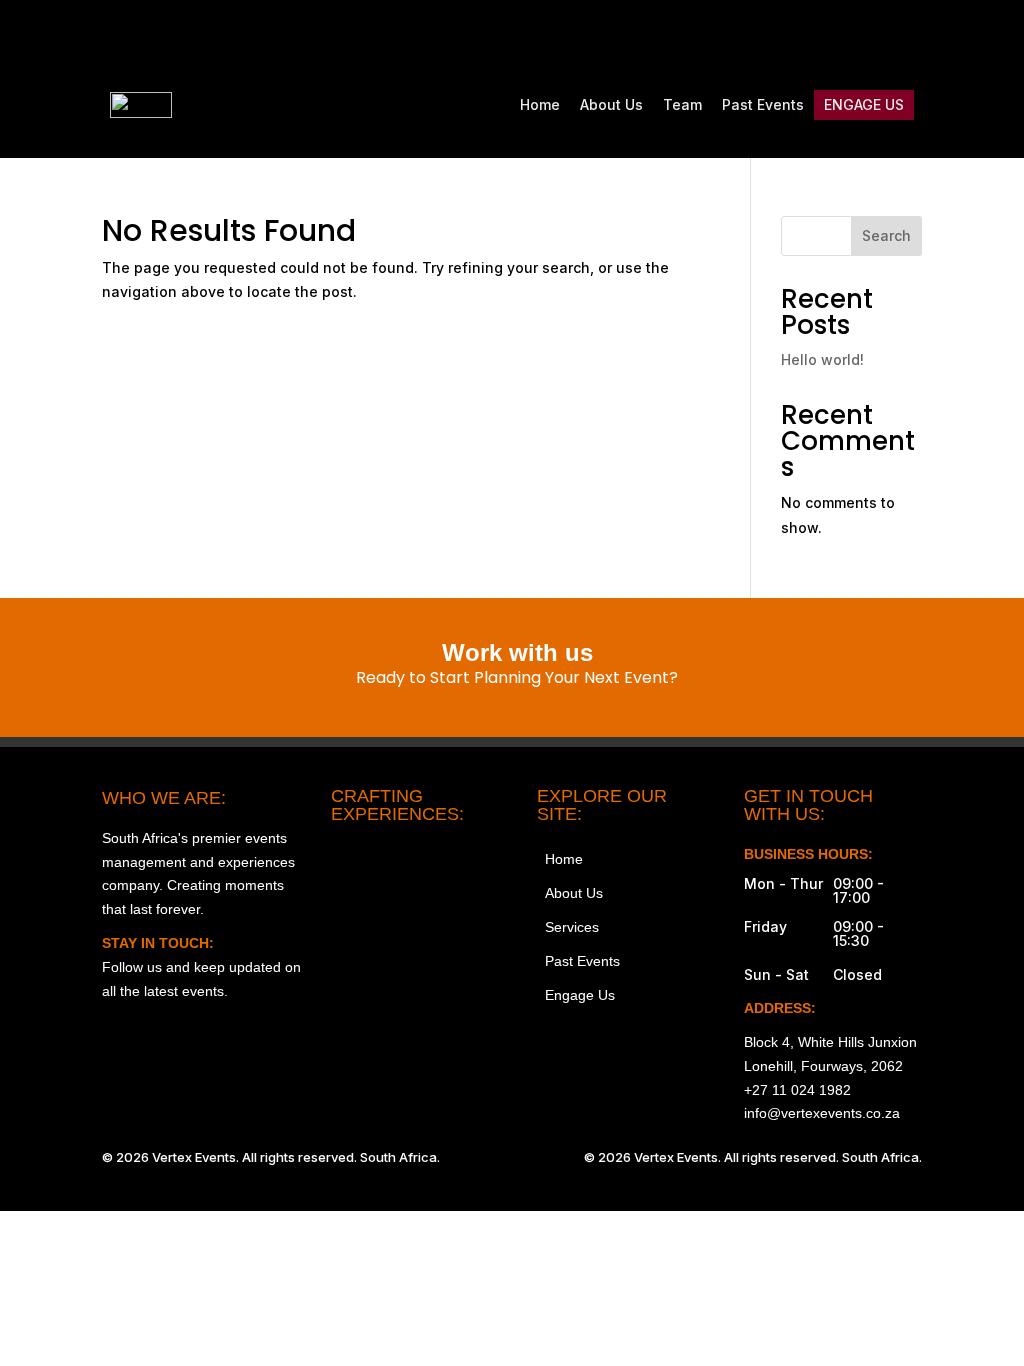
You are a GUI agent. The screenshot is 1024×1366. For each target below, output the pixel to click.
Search (886, 235)
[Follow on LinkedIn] (906, 36)
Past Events (763, 104)
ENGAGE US (864, 104)
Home (540, 104)
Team (682, 104)
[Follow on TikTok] (822, 36)
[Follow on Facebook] (780, 36)
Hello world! (822, 359)
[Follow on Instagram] (738, 36)
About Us (611, 104)
